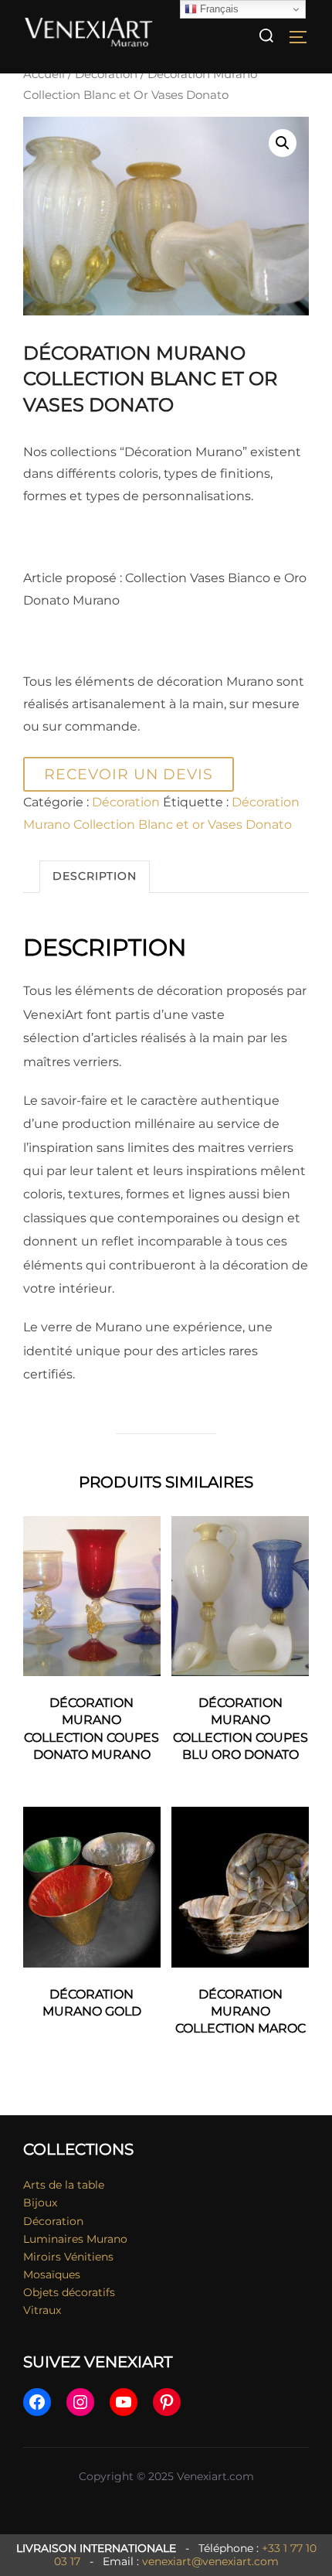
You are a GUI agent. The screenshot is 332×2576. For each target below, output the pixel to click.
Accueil (44, 74)
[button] (283, 143)
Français (218, 9)
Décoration (106, 74)
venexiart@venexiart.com (210, 2561)
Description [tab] (95, 876)
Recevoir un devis (129, 774)
